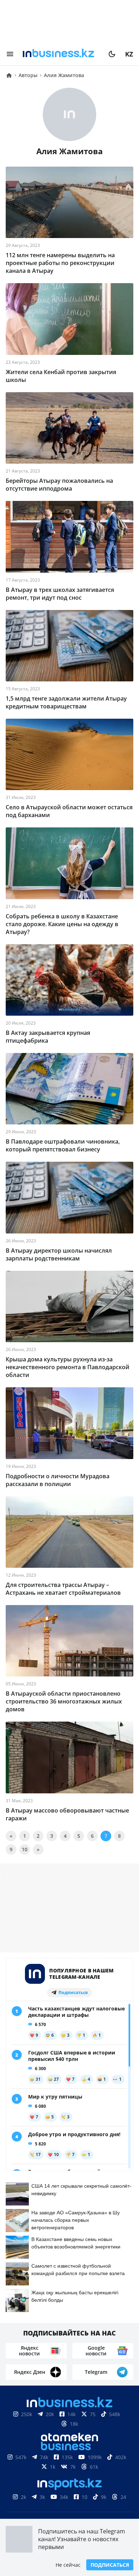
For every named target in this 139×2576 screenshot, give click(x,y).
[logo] (61, 54)
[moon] (112, 54)
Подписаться (110, 2565)
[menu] (10, 54)
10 (25, 1849)
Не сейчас (68, 2565)
